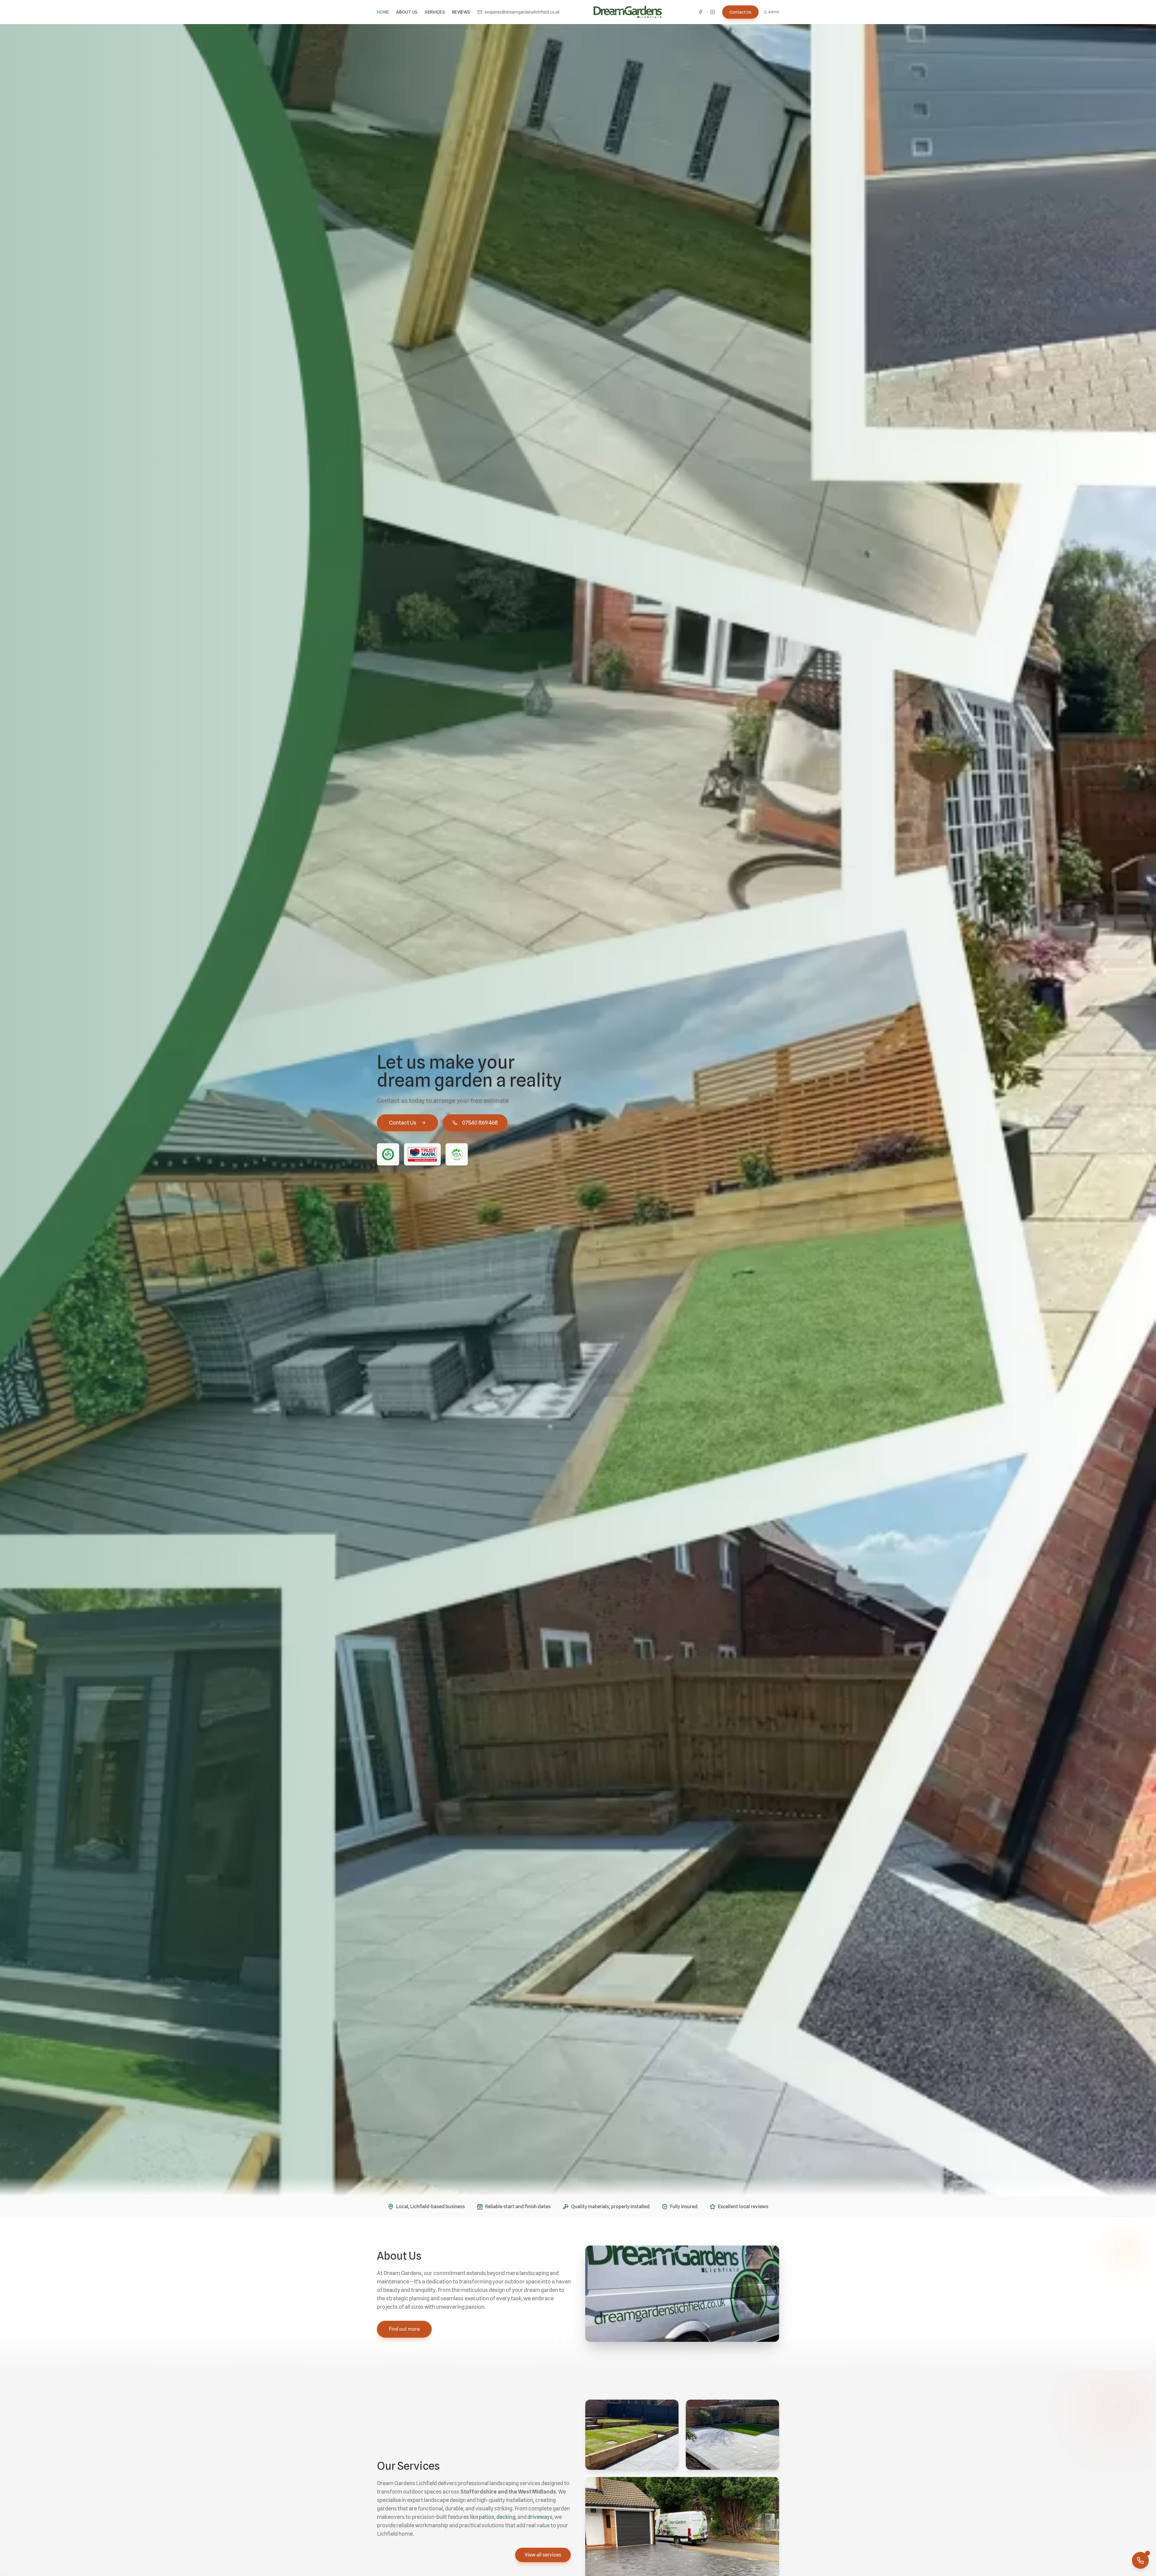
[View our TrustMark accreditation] (422, 1154)
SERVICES (435, 12)
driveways (540, 2517)
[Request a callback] (1140, 2560)
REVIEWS (461, 12)
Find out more (404, 2329)
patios (487, 2517)
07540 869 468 (480, 1123)
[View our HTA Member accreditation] (457, 1154)
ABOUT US (407, 12)
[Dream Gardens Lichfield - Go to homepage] (628, 12)
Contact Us (740, 12)
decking (506, 2517)
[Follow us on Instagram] (713, 12)
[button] (632, 2435)
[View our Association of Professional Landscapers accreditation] (388, 1154)
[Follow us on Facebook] (701, 12)
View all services (543, 2555)
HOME (383, 12)
